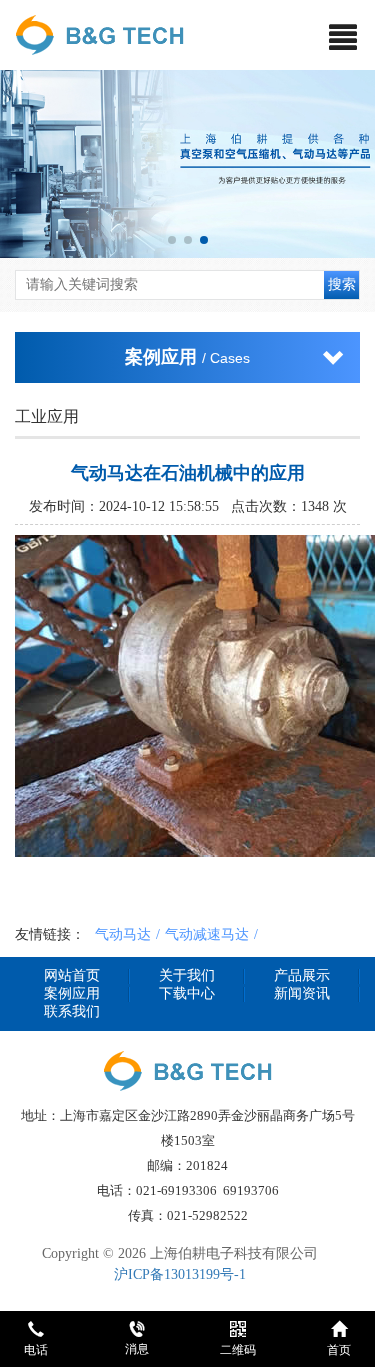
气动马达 (123, 934)
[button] (172, 240)
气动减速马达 (207, 934)
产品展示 (302, 975)
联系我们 (72, 1011)
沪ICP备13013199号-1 (180, 1274)
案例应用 (72, 993)
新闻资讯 (302, 993)
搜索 (342, 284)
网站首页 (72, 975)
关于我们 (187, 975)
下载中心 (187, 993)
